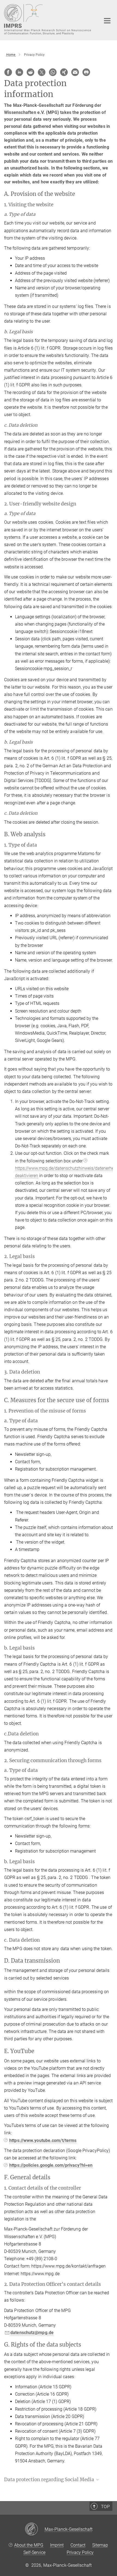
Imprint (57, 2545)
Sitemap (100, 2545)
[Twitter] (42, 72)
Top (105, 2507)
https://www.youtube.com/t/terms (43, 2140)
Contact (78, 2545)
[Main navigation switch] (107, 21)
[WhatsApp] (53, 72)
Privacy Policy (80, 2552)
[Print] (86, 72)
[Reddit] (30, 72)
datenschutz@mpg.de (32, 2333)
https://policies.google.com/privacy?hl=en (51, 2165)
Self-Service (34, 2552)
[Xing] (64, 72)
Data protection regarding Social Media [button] (50, 2480)
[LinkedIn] (19, 72)
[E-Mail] (75, 72)
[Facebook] (8, 72)
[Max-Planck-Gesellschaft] (35, 2529)
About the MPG (29, 2545)
